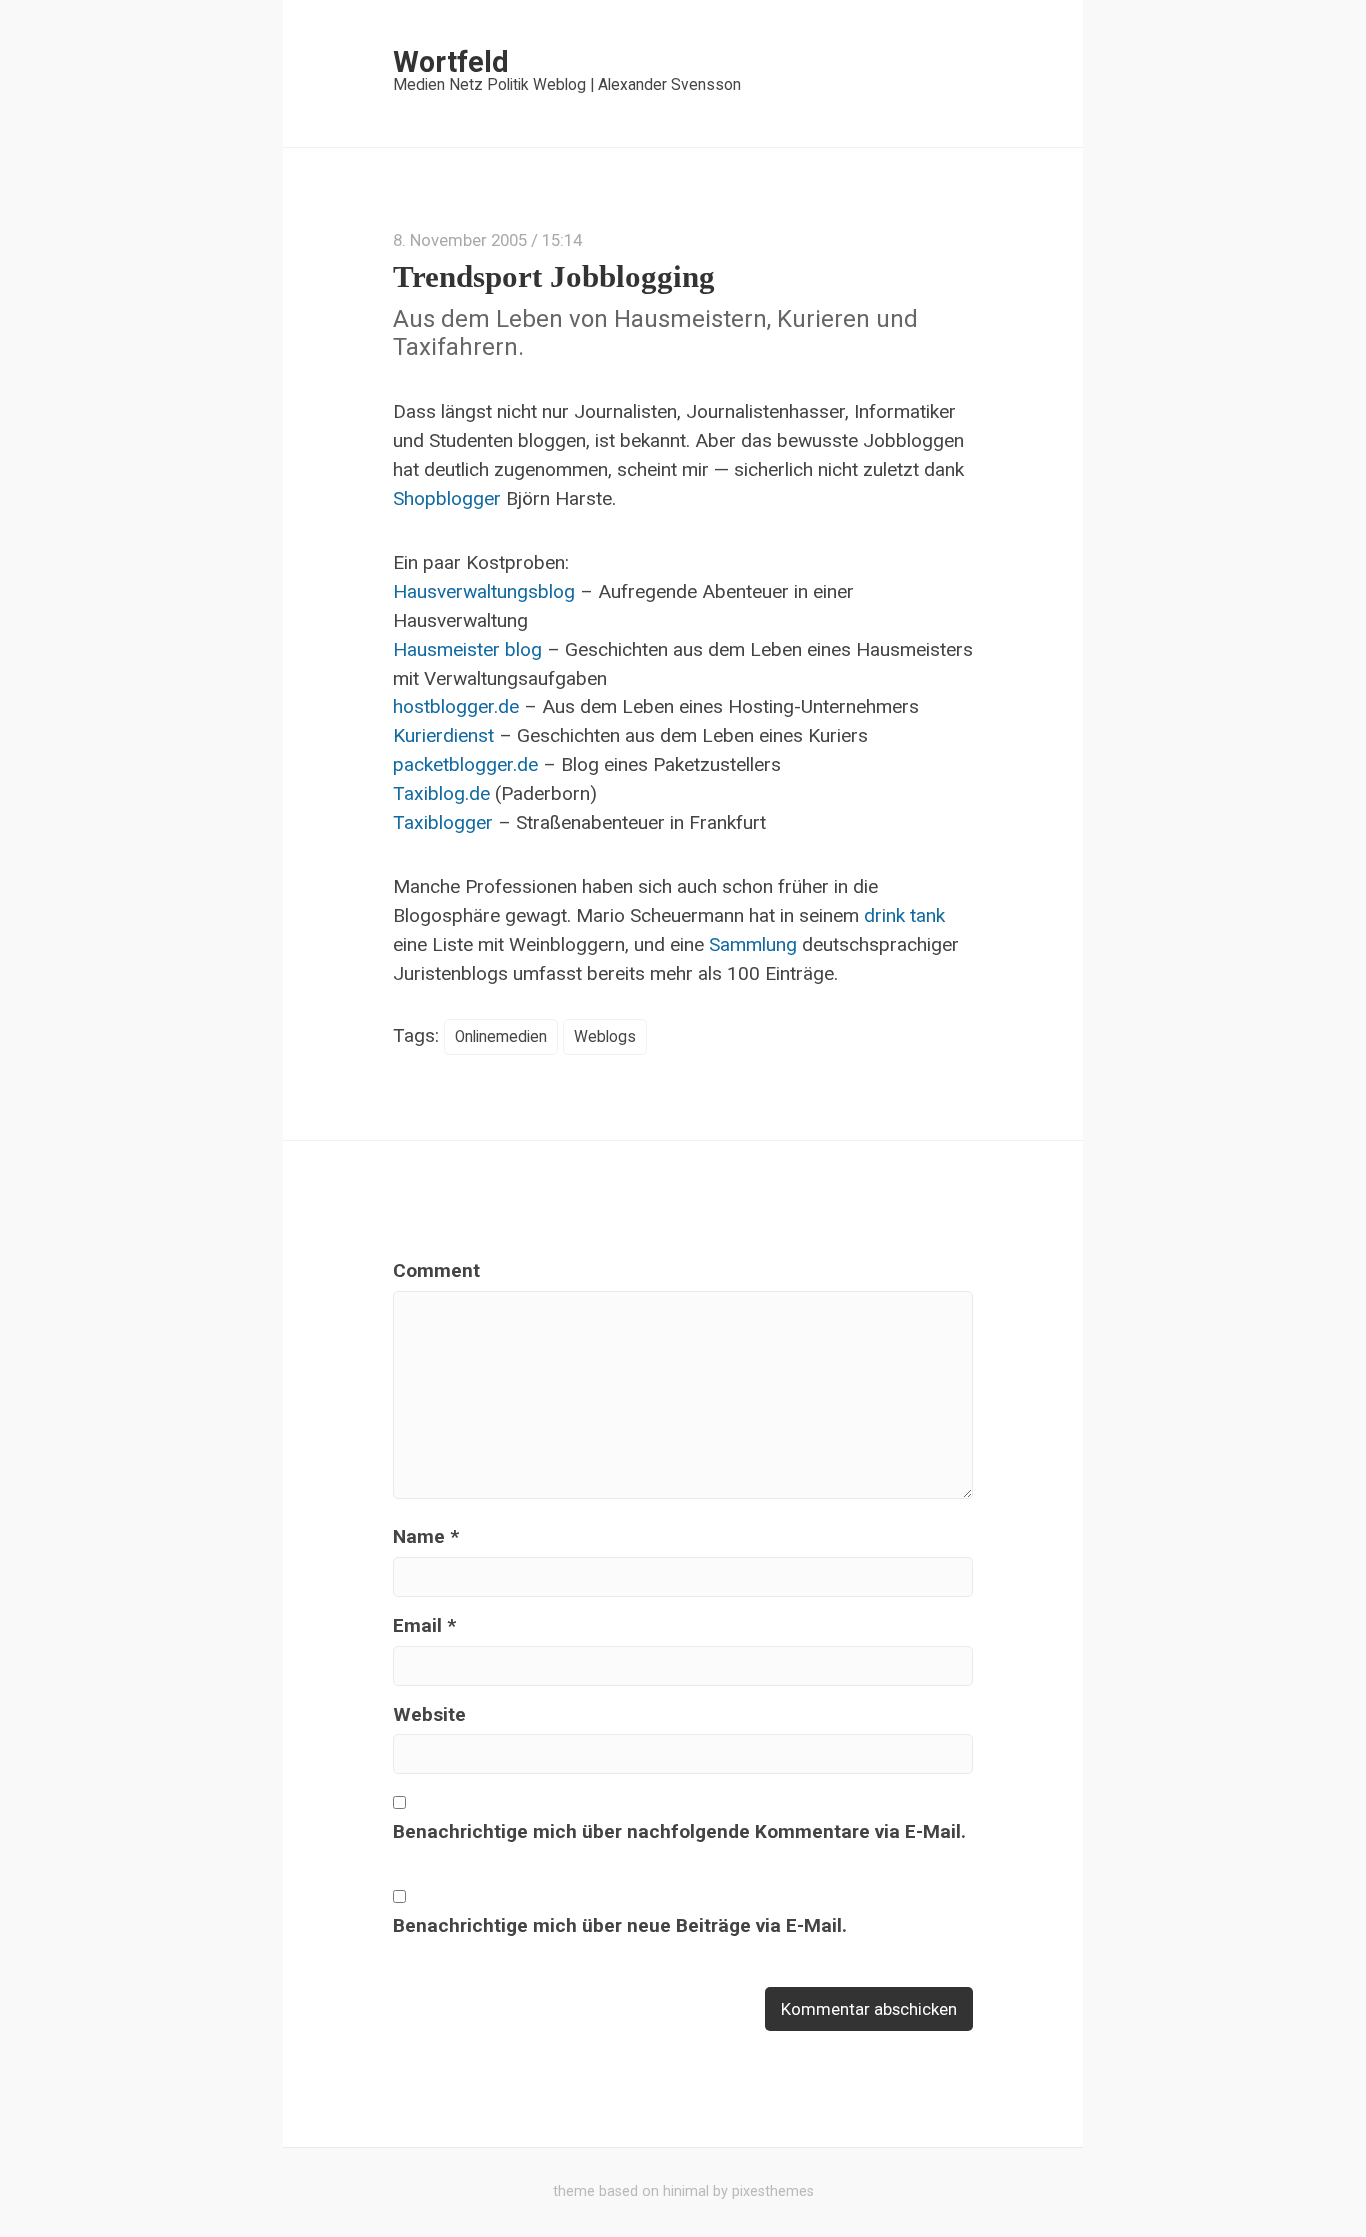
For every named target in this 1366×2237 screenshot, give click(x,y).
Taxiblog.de (441, 793)
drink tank (904, 915)
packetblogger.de (465, 764)
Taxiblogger (443, 822)
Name (426, 1536)
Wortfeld (451, 62)
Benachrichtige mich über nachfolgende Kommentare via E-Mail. (679, 1831)
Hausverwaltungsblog (484, 591)
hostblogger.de (456, 706)
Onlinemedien (501, 1037)
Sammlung (753, 944)
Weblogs (605, 1037)
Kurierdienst (443, 735)
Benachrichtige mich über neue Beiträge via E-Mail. (620, 1925)
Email (424, 1625)
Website (429, 1714)
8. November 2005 (460, 240)
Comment (436, 1270)
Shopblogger (447, 498)
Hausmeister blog (467, 649)
